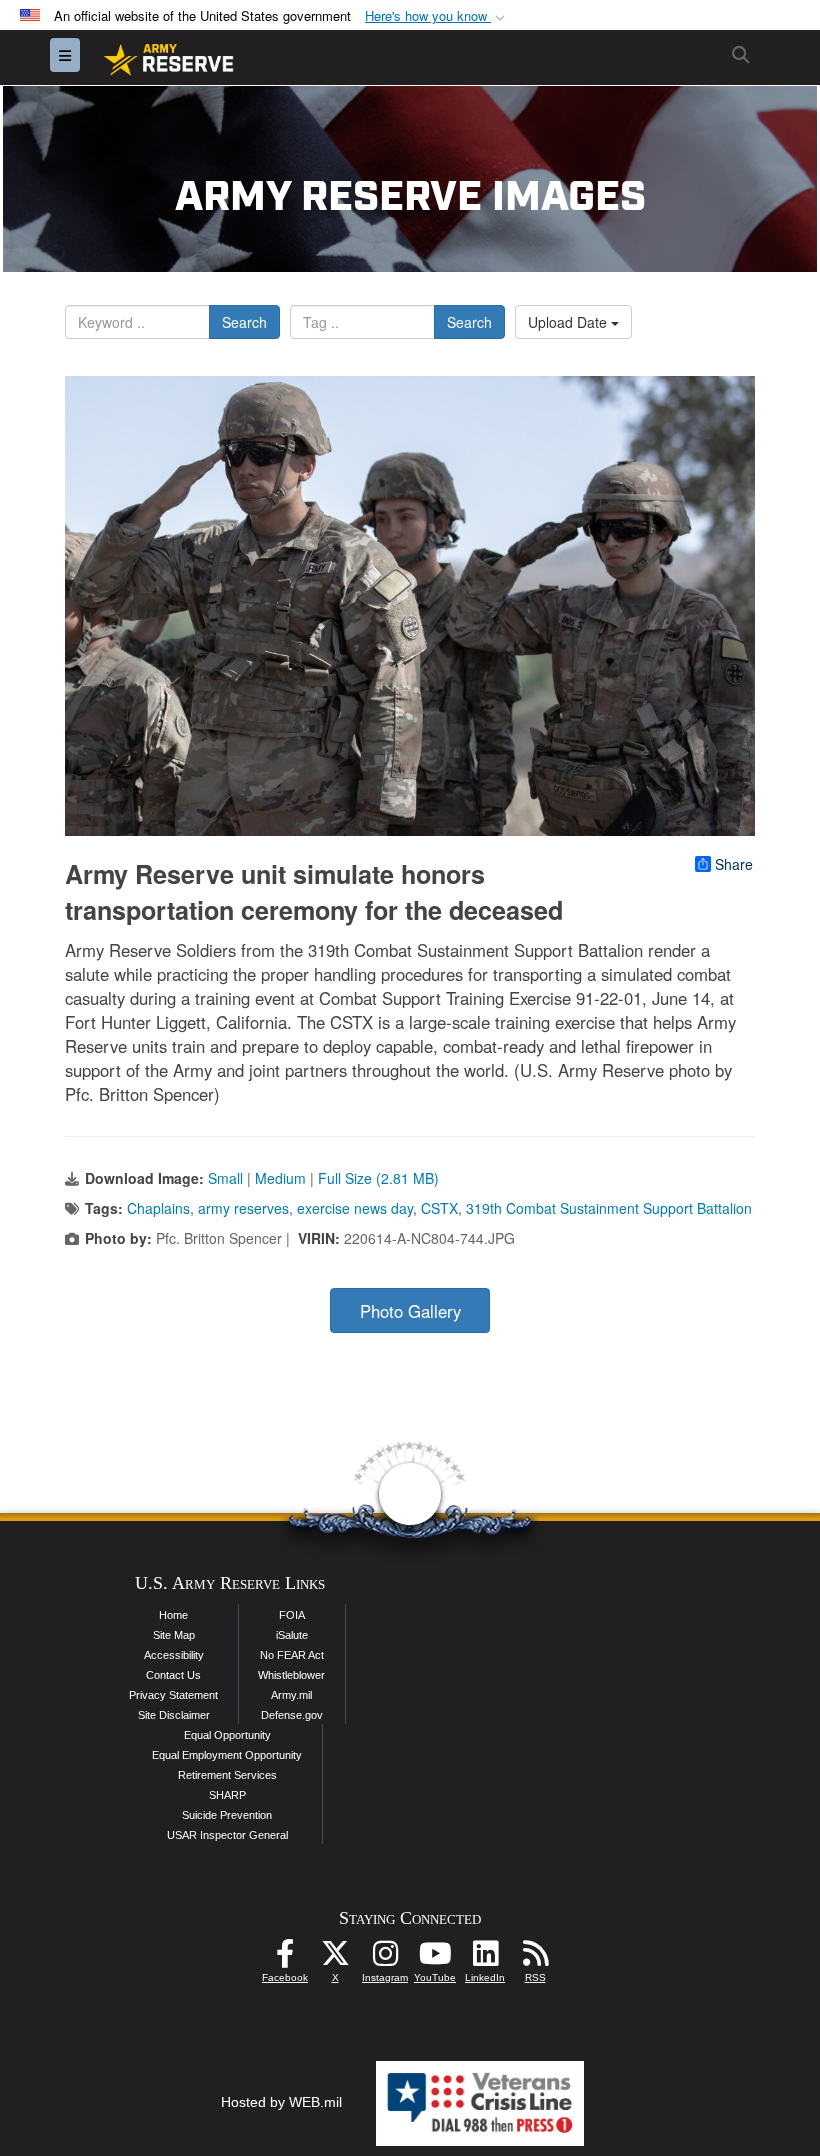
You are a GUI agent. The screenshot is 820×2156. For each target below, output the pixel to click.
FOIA (292, 1615)
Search (244, 322)
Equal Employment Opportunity (227, 1755)
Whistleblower (291, 1675)
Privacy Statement (173, 1695)
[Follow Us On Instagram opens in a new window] (385, 1959)
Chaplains (158, 1208)
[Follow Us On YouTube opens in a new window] (435, 1959)
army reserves (243, 1208)
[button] (437, 16)
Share (734, 864)
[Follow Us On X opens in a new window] (335, 1959)
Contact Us (173, 1675)
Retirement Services (227, 1775)
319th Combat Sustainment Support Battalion (609, 1208)
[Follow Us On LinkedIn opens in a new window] (485, 1959)
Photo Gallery (410, 1311)
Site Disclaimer (174, 1715)
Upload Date (569, 322)
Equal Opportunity (227, 1735)
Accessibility (174, 1655)
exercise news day (355, 1208)
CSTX (439, 1208)
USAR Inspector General (227, 1835)
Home (173, 1615)
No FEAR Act (292, 1655)
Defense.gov (292, 1715)
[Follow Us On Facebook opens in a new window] (285, 1959)
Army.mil (291, 1695)
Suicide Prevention (227, 1815)
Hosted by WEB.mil (281, 2102)
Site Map (174, 1635)
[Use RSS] (535, 1959)
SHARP (227, 1795)
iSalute (292, 1635)
